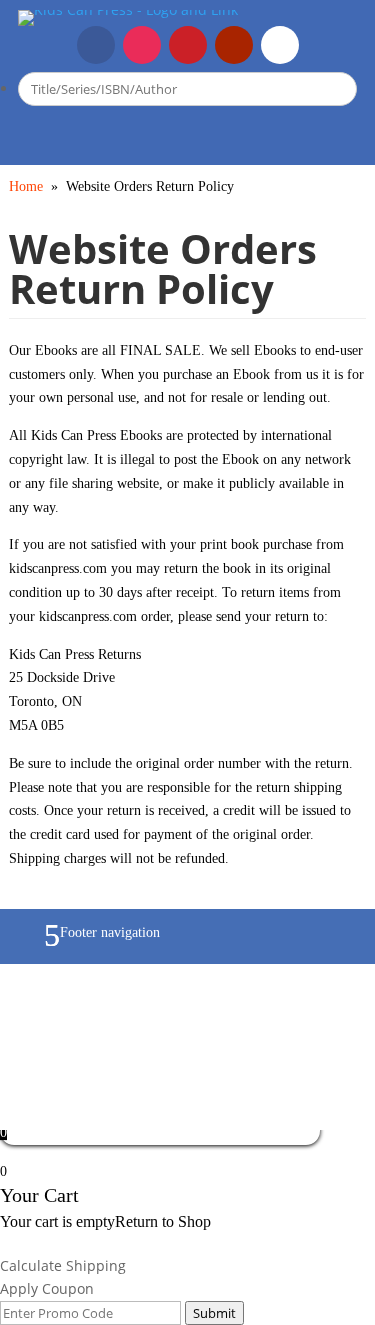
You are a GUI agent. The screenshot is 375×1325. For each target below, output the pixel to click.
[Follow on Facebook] (96, 45)
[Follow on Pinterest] (188, 45)
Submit (214, 1313)
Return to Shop (163, 1221)
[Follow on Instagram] (142, 45)
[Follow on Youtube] (234, 45)
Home (26, 186)
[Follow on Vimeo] (280, 45)
